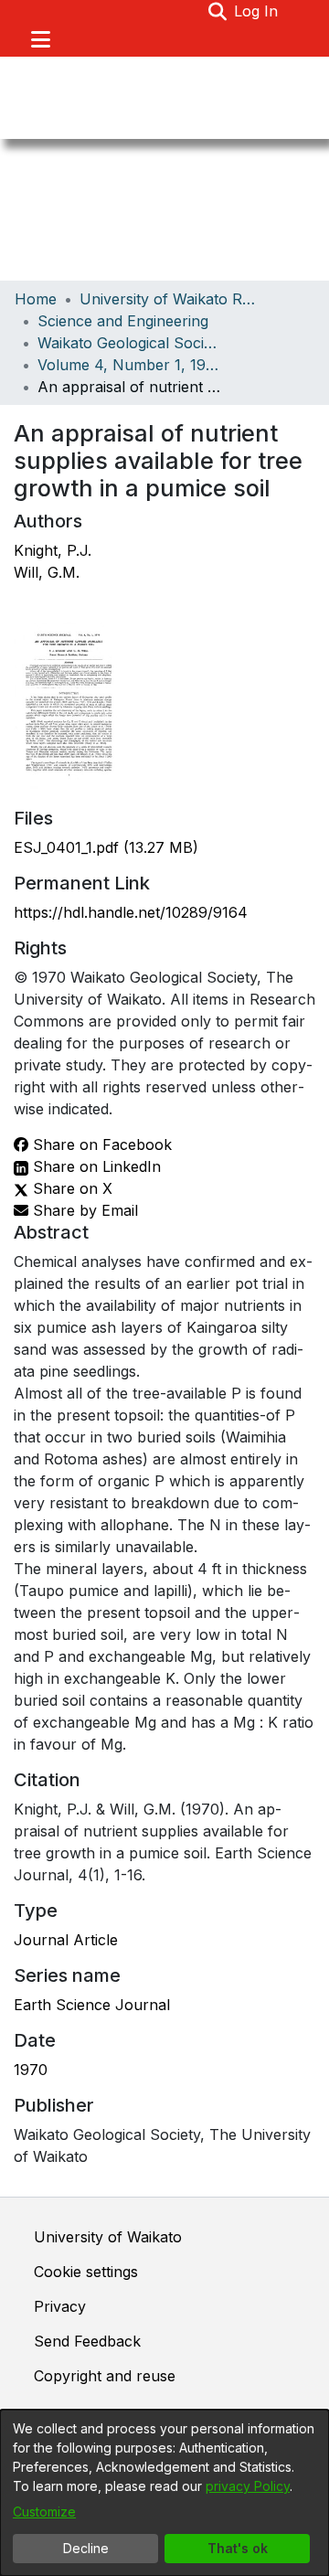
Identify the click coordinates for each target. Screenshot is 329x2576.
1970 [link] (31, 2070)
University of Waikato (108, 2237)
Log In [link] (257, 11)
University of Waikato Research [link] (171, 299)
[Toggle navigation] (40, 39)
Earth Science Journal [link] (92, 2005)
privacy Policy (248, 2486)
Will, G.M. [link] (47, 572)
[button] (217, 11)
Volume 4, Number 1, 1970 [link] (129, 365)
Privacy (60, 2306)
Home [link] (36, 299)
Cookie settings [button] (86, 2272)
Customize (44, 2512)
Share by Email (83, 1210)
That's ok (238, 2548)
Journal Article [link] (66, 1940)
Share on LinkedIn (95, 1166)
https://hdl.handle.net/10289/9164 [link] (131, 912)
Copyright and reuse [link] (105, 2376)
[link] (106, 847)
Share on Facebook (100, 1144)
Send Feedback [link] (87, 2341)
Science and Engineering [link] (123, 321)
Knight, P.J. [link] (53, 550)
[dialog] (164, 2493)
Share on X (70, 1188)
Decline (86, 2548)
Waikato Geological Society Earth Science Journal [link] (129, 343)
